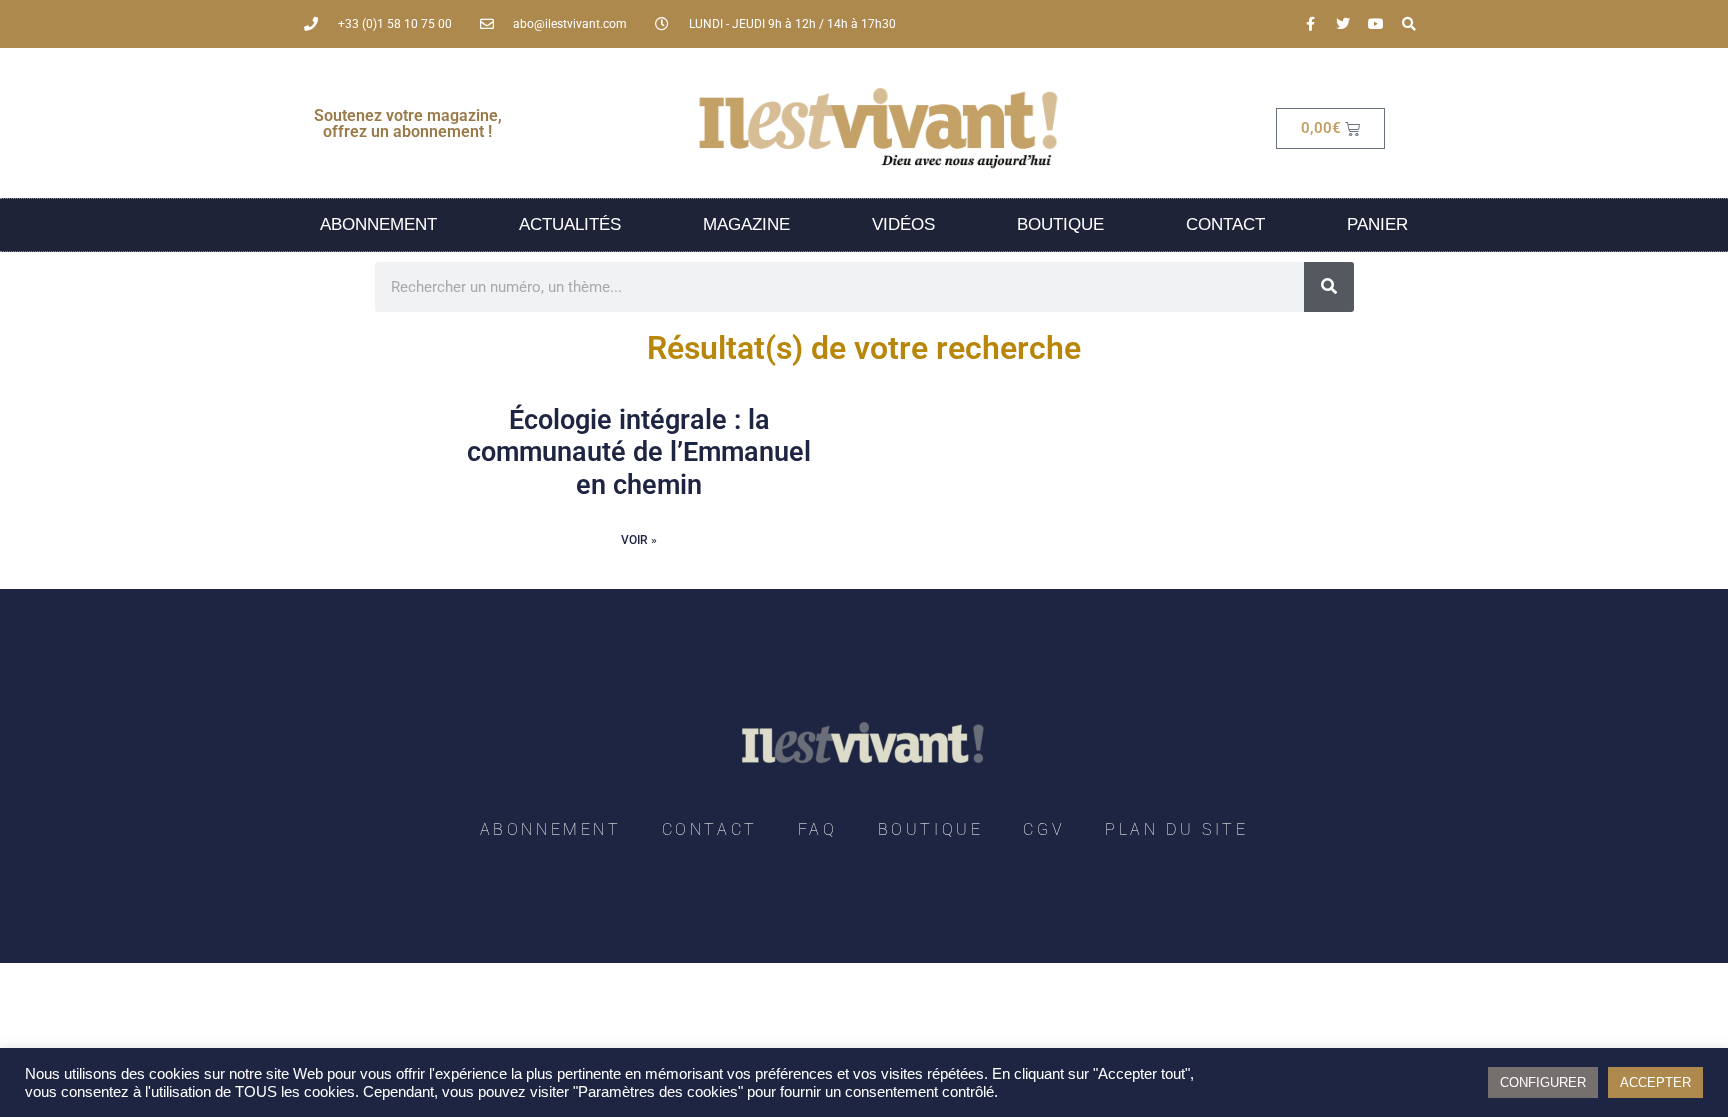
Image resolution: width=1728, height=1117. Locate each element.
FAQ (818, 829)
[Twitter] (1343, 24)
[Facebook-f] (1310, 24)
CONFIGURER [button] (1543, 1082)
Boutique (1060, 224)
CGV (1044, 829)
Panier (1377, 224)
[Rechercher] (1329, 287)
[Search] (1409, 24)
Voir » (639, 540)
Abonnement (378, 224)
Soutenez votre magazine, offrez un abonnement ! (408, 123)
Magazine (746, 224)
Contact (1225, 224)
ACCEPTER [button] (1655, 1082)
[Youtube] (1376, 24)
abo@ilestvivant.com (570, 24)
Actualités (570, 224)
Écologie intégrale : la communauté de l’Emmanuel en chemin (639, 452)
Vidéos (903, 224)
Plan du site (1176, 829)
